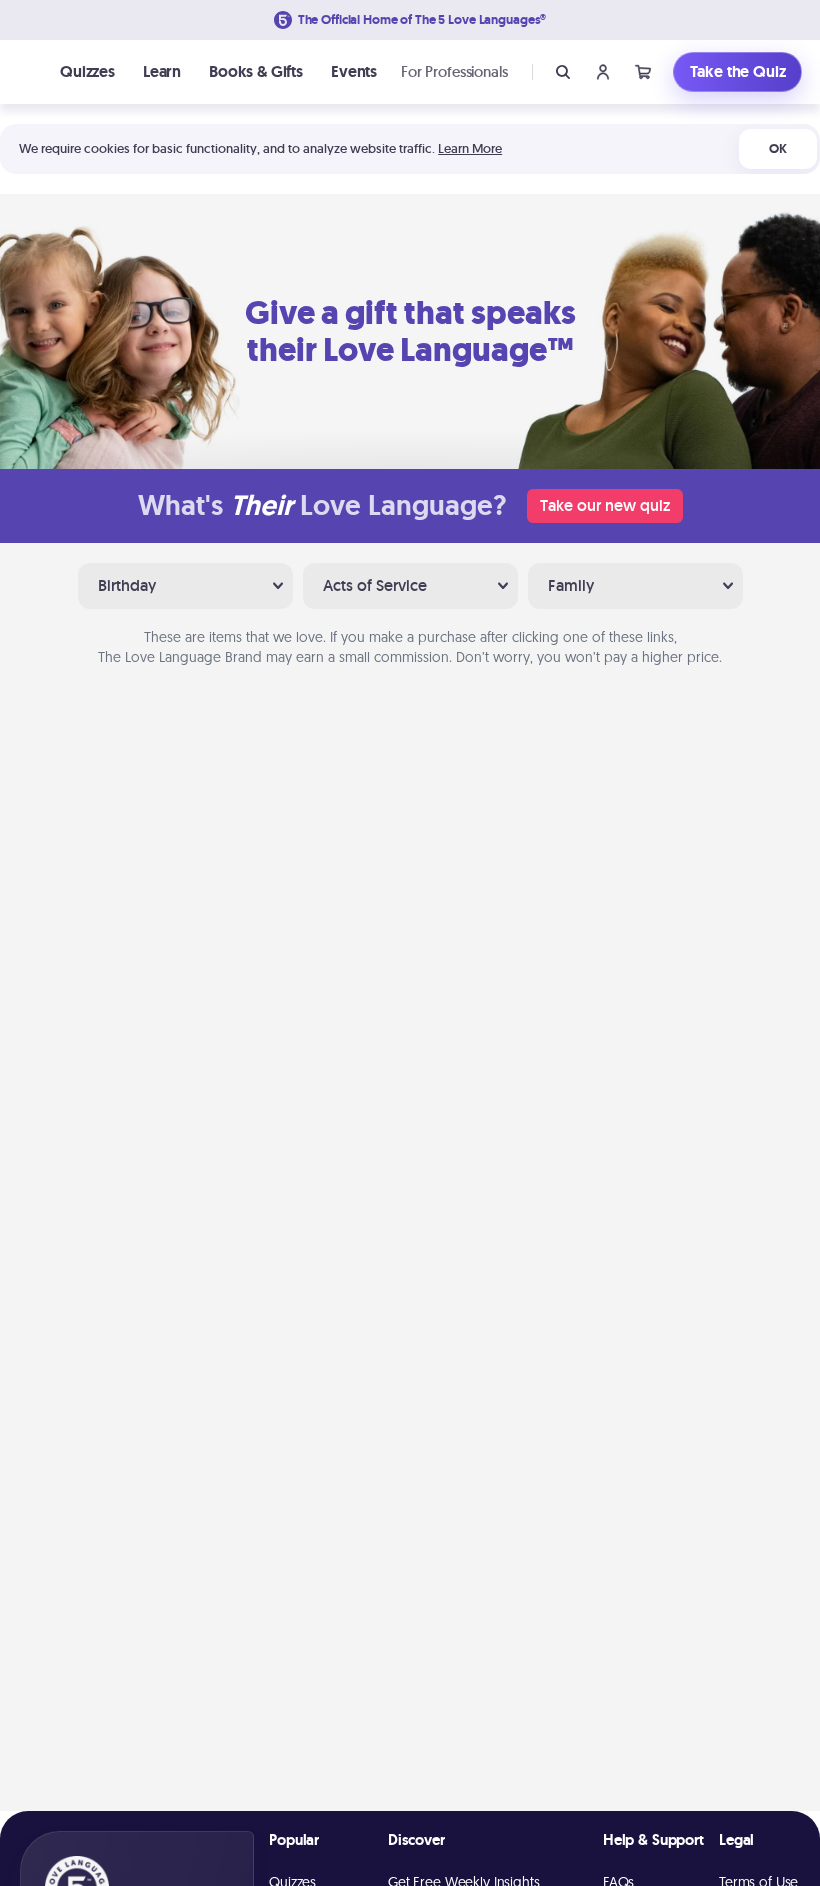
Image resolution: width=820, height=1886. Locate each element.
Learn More (470, 148)
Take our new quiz (605, 505)
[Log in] (603, 72)
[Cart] (643, 72)
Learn (162, 71)
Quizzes (87, 71)
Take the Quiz (738, 71)
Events (354, 71)
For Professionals (454, 71)
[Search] (563, 72)
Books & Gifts (256, 71)
